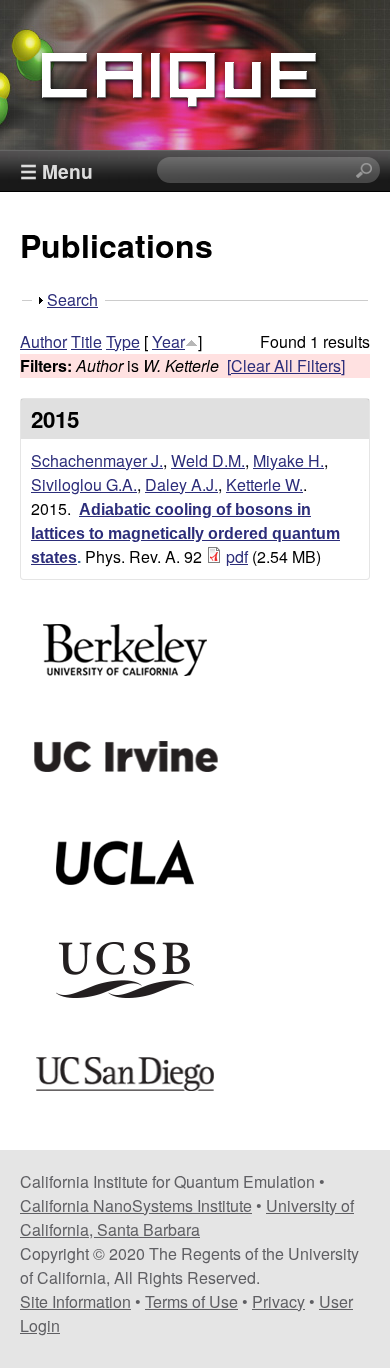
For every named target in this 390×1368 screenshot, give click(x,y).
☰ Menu (56, 171)
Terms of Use (191, 1301)
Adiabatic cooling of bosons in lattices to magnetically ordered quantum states (185, 533)
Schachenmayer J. (97, 460)
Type (123, 341)
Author (43, 341)
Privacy (278, 1301)
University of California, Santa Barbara (187, 1217)
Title (86, 341)
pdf (237, 556)
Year (168, 341)
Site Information (75, 1301)
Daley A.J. (181, 484)
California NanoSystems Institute (136, 1205)
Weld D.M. (208, 460)
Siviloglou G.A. (84, 484)
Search (72, 299)
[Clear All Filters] (286, 365)
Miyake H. (288, 460)
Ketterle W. (264, 484)
